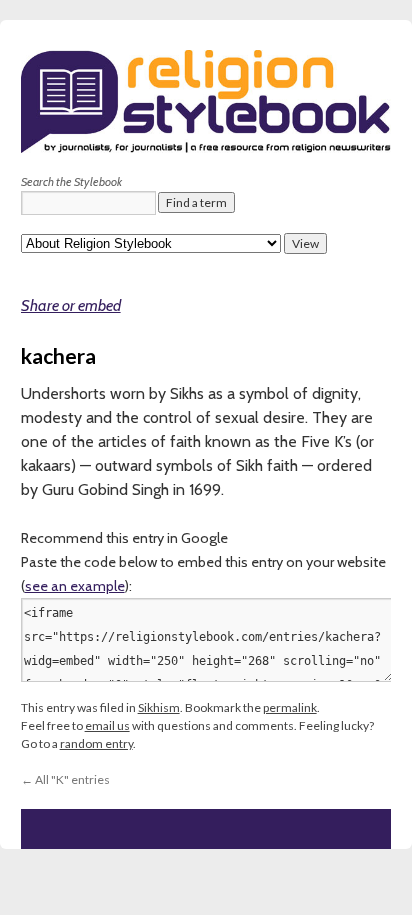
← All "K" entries (65, 779)
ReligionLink (121, 205)
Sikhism (159, 707)
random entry (96, 743)
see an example (75, 586)
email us (107, 725)
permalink (290, 707)
